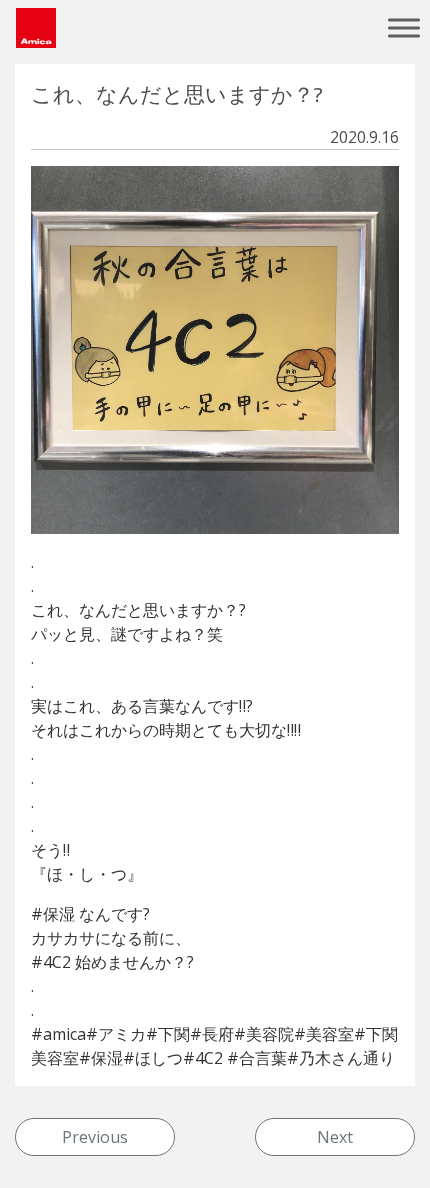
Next (335, 1137)
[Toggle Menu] (404, 27)
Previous (95, 1137)
